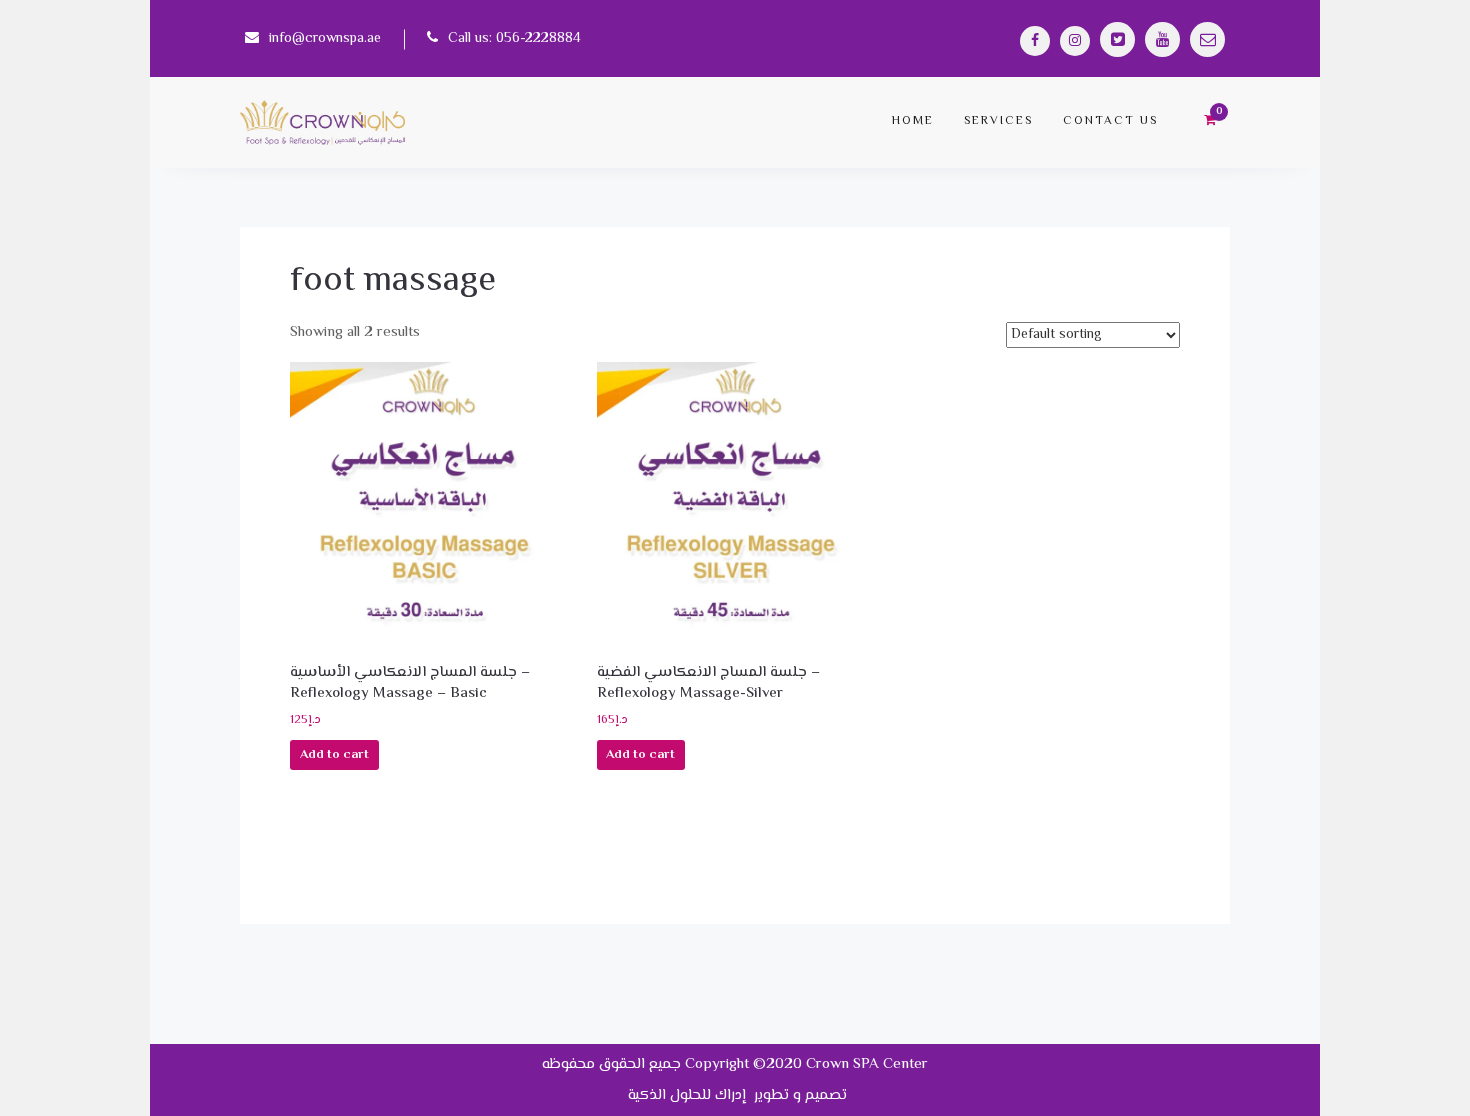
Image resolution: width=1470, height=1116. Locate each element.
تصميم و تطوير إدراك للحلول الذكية (735, 1095)
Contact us (1110, 121)
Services (998, 121)
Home (913, 121)
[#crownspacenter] (1035, 41)
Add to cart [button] (334, 755)
